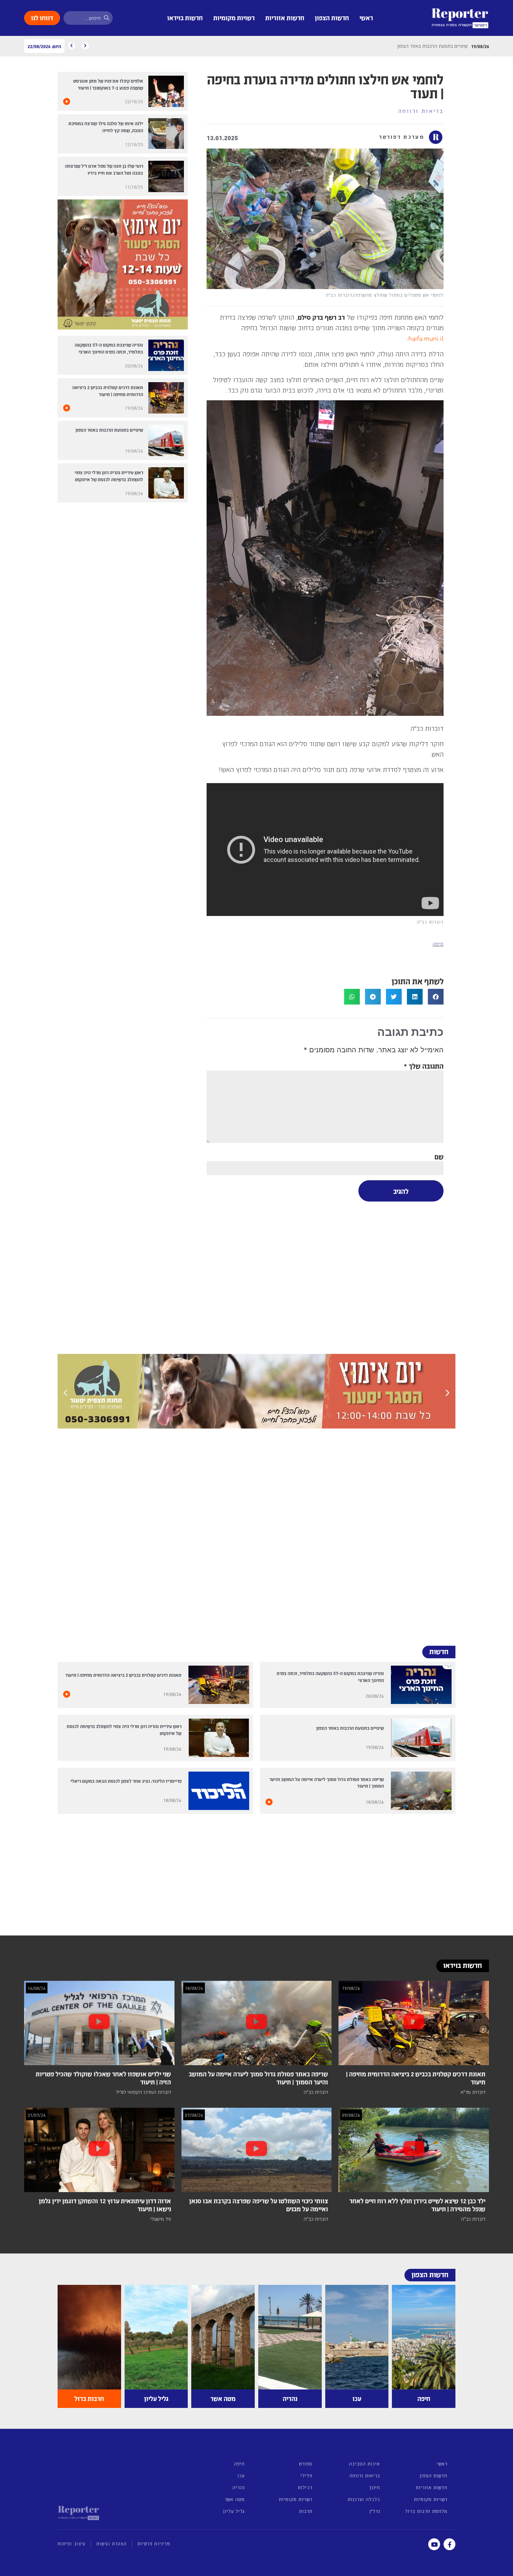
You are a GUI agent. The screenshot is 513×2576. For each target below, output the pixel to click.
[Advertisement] (325, 1276)
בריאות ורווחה (421, 111)
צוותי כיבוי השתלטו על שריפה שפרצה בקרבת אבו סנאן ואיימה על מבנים (259, 2205)
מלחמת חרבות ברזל (426, 2511)
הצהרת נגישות (111, 2544)
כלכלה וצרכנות (364, 2499)
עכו (241, 2475)
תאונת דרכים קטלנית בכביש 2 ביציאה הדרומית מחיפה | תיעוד (123, 1675)
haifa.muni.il (426, 338)
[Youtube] (434, 2544)
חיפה (438, 944)
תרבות (306, 2511)
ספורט (306, 2464)
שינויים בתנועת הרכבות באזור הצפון (109, 430)
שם (439, 1156)
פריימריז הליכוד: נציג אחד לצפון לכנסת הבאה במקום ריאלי (126, 1781)
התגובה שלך (424, 1066)
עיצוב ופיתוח (72, 2544)
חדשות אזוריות (285, 18)
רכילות (305, 2487)
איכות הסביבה (364, 2464)
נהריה (239, 2487)
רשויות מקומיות (234, 18)
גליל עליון (234, 2511)
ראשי (366, 18)
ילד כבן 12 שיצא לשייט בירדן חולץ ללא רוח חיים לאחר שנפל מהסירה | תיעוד (417, 2205)
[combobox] (88, 18)
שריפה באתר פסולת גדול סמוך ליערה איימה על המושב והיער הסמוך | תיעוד (258, 2078)
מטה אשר (235, 2499)
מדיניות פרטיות (154, 2544)
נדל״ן (374, 2511)
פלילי (306, 2475)
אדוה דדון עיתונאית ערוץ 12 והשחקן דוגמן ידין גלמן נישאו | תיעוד (105, 2205)
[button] (436, 997)
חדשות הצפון (332, 18)
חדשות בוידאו (185, 18)
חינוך (374, 2487)
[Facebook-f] (449, 2544)
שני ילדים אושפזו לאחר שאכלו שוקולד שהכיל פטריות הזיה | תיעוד (103, 2078)
